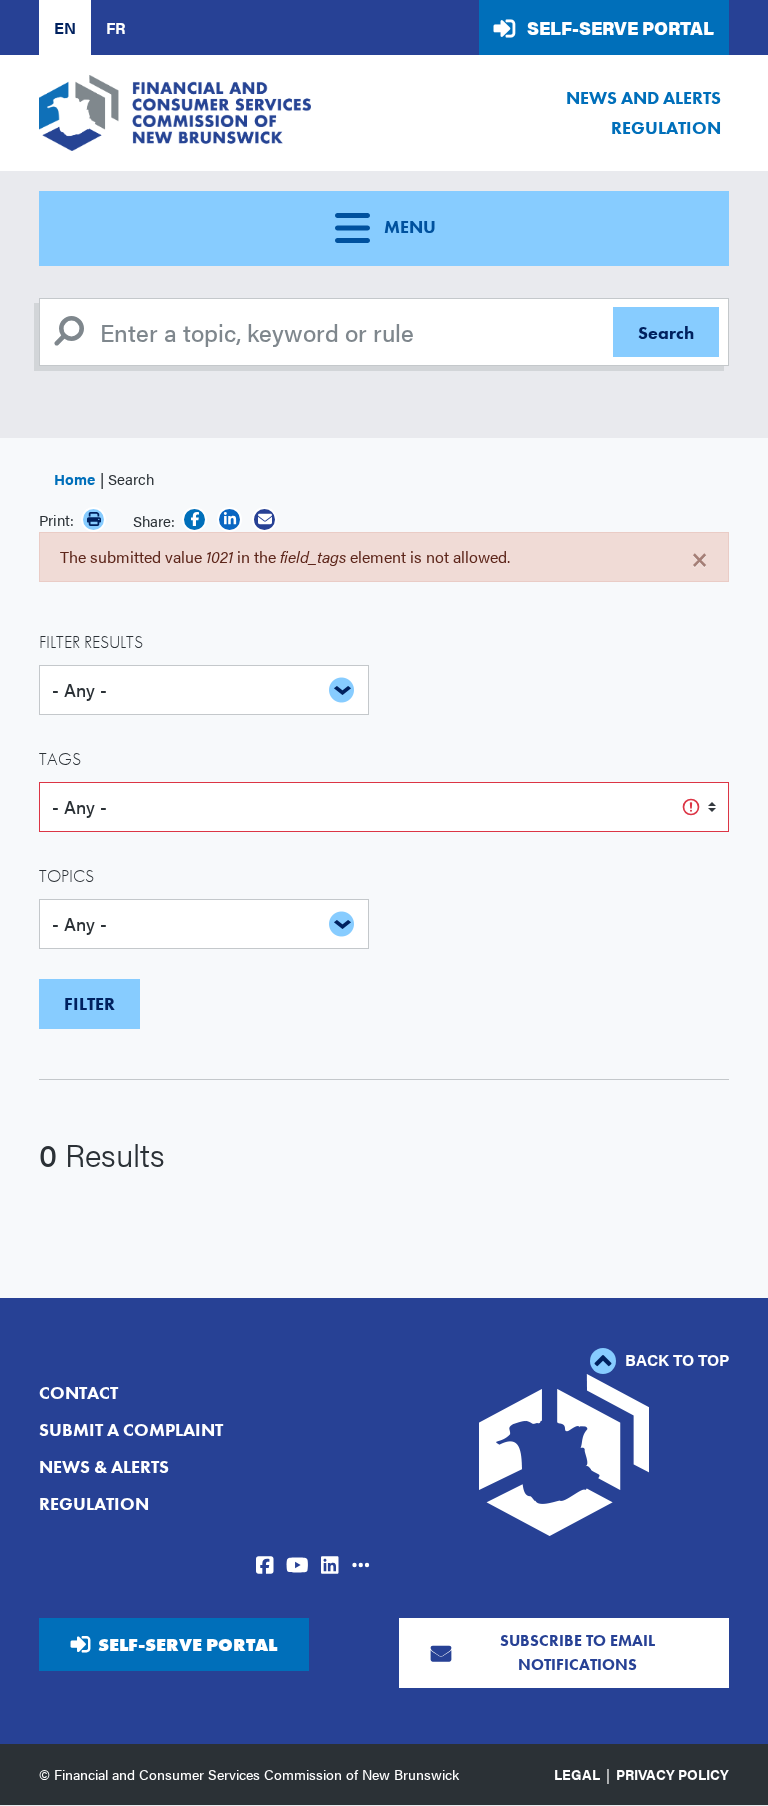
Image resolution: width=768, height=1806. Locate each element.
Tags (60, 758)
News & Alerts (104, 1466)
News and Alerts (643, 97)
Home (74, 478)
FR (116, 27)
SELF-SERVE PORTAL (187, 1644)
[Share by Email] (264, 519)
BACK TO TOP (675, 1359)
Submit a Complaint (131, 1429)
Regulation (666, 127)
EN (65, 27)
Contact (78, 1392)
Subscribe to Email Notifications (577, 1652)
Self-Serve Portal (620, 27)
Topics (66, 875)
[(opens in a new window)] (194, 519)
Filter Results (91, 641)
